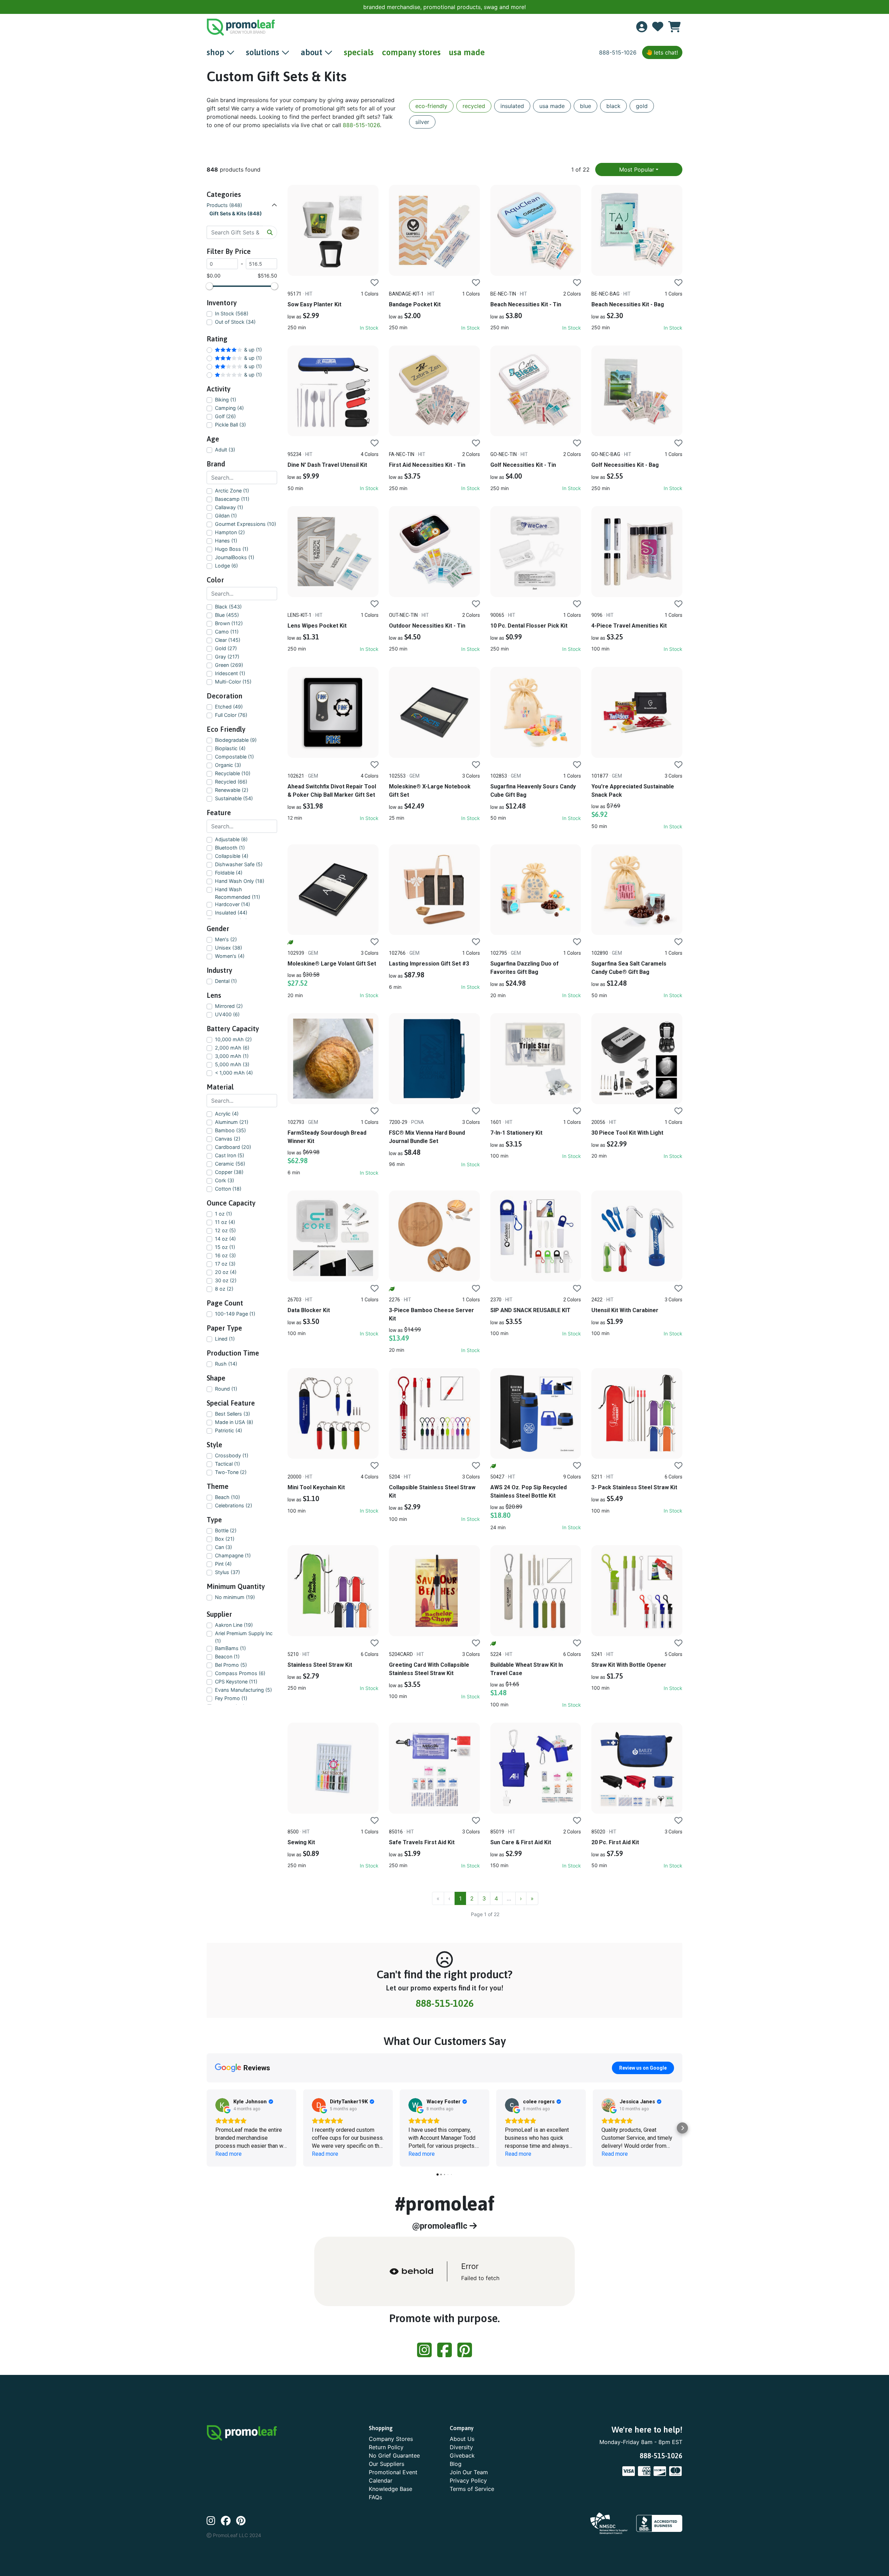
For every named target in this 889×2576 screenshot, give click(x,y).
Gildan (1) (226, 516)
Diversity (461, 2447)
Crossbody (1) (232, 1455)
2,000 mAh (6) (232, 1048)
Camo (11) (227, 632)
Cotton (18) (228, 1189)
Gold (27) (226, 648)
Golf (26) (225, 416)
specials (359, 52)
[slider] (209, 286)
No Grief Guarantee (394, 2455)
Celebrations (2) (234, 1505)
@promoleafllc (441, 2226)
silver (422, 122)
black (613, 106)
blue (585, 106)
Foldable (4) (229, 873)
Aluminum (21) (232, 1122)
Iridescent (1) (230, 673)
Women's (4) (230, 956)
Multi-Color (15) (233, 682)
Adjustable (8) (231, 839)
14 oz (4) (225, 1239)
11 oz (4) (225, 1222)
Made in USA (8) (234, 1422)
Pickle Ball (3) (230, 425)
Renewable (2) (232, 790)
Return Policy (386, 2447)
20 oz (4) (226, 1272)
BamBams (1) (230, 1648)
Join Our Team (469, 2472)
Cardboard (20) (233, 1147)
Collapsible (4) (232, 856)
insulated (512, 106)
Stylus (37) (227, 1572)
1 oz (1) (223, 1214)
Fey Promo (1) (231, 1698)
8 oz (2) (224, 1289)
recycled (474, 106)
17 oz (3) (225, 1264)
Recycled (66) (231, 782)
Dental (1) (226, 981)
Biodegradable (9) (236, 740)
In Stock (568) (232, 313)
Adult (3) (225, 450)
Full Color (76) (231, 715)
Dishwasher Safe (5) (239, 864)
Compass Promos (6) (240, 1673)
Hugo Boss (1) (232, 549)
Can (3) (223, 1547)
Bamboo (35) (230, 1130)
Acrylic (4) (227, 1114)
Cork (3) (225, 1180)
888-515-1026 (618, 52)
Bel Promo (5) (231, 1665)
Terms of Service (472, 2489)
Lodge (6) (226, 566)
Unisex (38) (229, 948)
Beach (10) (227, 1497)
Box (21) (225, 1539)
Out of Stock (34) (235, 322)
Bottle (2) (226, 1530)
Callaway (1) (229, 507)
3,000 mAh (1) (232, 1056)
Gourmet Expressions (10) (246, 524)
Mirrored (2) (229, 1006)
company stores (411, 52)
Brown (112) (229, 623)
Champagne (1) (233, 1555)
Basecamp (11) (232, 499)
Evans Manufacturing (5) (243, 1690)
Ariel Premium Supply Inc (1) (244, 1637)
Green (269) (229, 665)
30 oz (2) (226, 1280)
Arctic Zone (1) (232, 491)
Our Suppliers (387, 2464)
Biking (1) (226, 400)
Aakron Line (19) (234, 1625)
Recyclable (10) (233, 773)
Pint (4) (223, 1564)
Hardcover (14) (232, 904)
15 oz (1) (225, 1247)
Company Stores (391, 2439)
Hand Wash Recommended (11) (238, 893)
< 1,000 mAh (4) (234, 1073)
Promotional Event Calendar (393, 2476)
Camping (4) (229, 408)
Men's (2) (226, 939)
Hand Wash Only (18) (240, 881)
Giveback (462, 2455)
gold (642, 106)
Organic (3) (228, 765)
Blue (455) (227, 615)
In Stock (369, 328)
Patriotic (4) (229, 1430)
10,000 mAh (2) (233, 1039)
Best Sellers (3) (232, 1414)
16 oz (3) (225, 1255)
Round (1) (226, 1389)
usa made (467, 52)
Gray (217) (227, 657)
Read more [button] (229, 2154)
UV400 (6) (227, 1014)
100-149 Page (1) (235, 1314)
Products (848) (224, 205)
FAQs (375, 2497)
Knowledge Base (391, 2489)
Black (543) (228, 607)
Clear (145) (228, 640)
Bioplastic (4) (230, 748)
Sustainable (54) (234, 798)
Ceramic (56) (230, 1164)
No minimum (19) (235, 1597)
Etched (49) (229, 707)
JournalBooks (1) (235, 557)
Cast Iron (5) (230, 1155)
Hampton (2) (230, 532)
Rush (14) (226, 1364)
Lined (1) (225, 1339)
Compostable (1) (234, 757)
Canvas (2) (228, 1139)
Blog (456, 2464)
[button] (207, 2128)
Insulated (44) (231, 913)
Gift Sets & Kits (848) (236, 213)
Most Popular (637, 169)
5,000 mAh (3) (232, 1064)
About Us (462, 2439)
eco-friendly (431, 106)
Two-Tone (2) (231, 1472)
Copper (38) (229, 1172)
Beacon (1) (227, 1656)
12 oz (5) (225, 1230)
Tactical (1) (227, 1464)
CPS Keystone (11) (236, 1682)
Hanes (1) (226, 541)
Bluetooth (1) (230, 848)
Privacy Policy (468, 2480)
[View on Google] (222, 2105)
